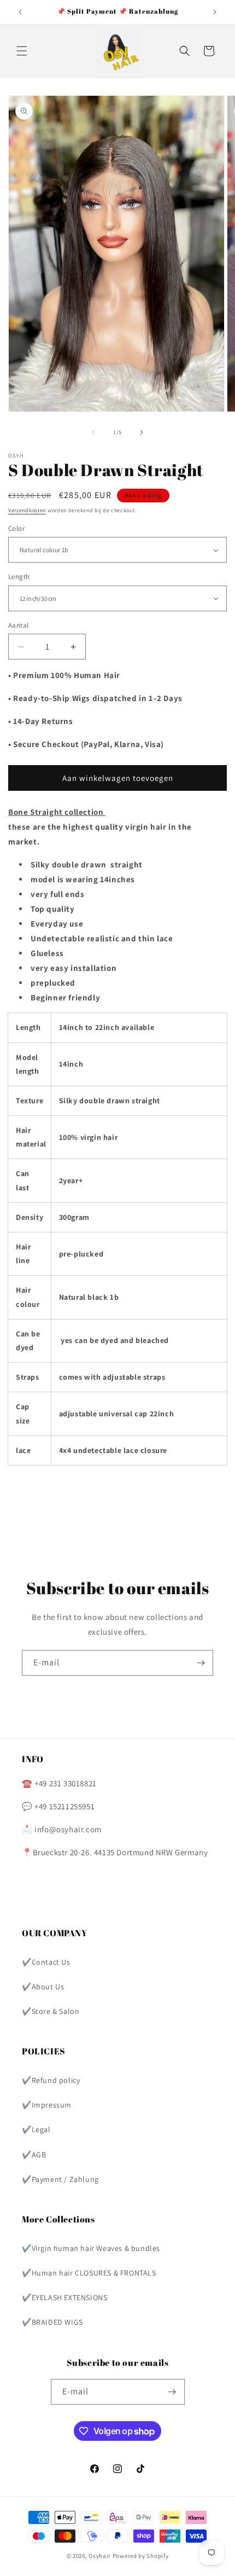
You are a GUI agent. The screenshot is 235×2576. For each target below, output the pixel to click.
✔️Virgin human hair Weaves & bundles (91, 2248)
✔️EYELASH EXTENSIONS (64, 2297)
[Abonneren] (201, 1663)
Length (19, 577)
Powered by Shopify (141, 2556)
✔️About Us (43, 1987)
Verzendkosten (27, 510)
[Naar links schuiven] (93, 432)
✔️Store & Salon (51, 2011)
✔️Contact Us (46, 1962)
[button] (22, 51)
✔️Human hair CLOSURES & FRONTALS (89, 2273)
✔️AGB (34, 2155)
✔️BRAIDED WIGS (52, 2322)
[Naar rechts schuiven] (142, 432)
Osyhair (100, 2556)
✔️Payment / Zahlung (60, 2179)
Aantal (18, 625)
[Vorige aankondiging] (20, 12)
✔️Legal (36, 2129)
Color (16, 528)
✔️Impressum (47, 2105)
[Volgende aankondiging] (215, 12)
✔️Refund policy (51, 2080)
